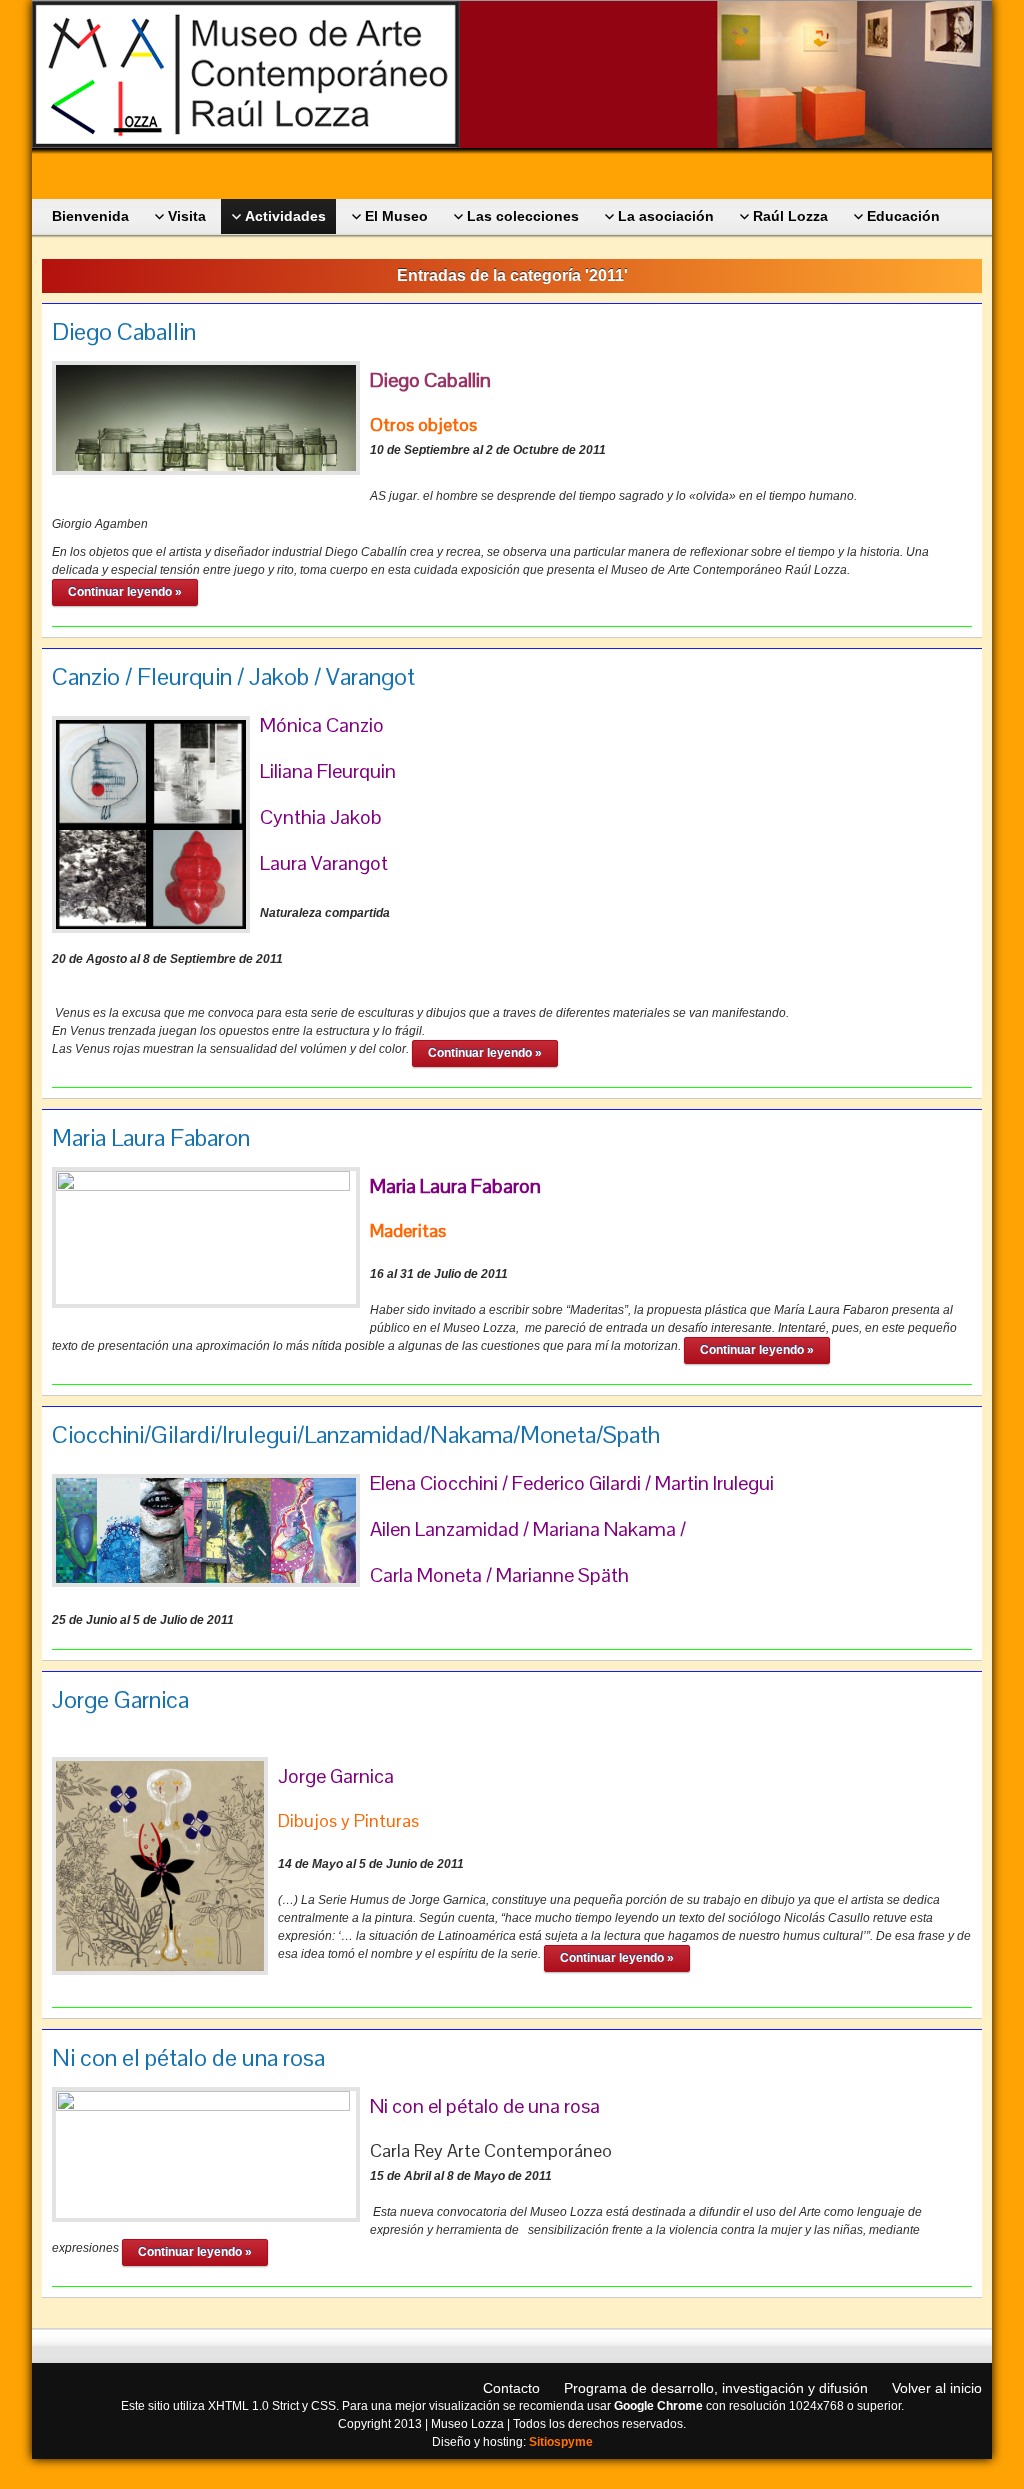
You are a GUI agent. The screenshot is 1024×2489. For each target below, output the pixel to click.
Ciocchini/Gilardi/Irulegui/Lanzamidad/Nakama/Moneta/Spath (356, 1434)
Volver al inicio (937, 2388)
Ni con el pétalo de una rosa (188, 2057)
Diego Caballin (124, 331)
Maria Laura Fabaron (151, 1137)
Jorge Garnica (120, 1699)
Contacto (511, 2388)
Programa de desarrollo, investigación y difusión (716, 2388)
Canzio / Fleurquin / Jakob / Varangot (233, 676)
